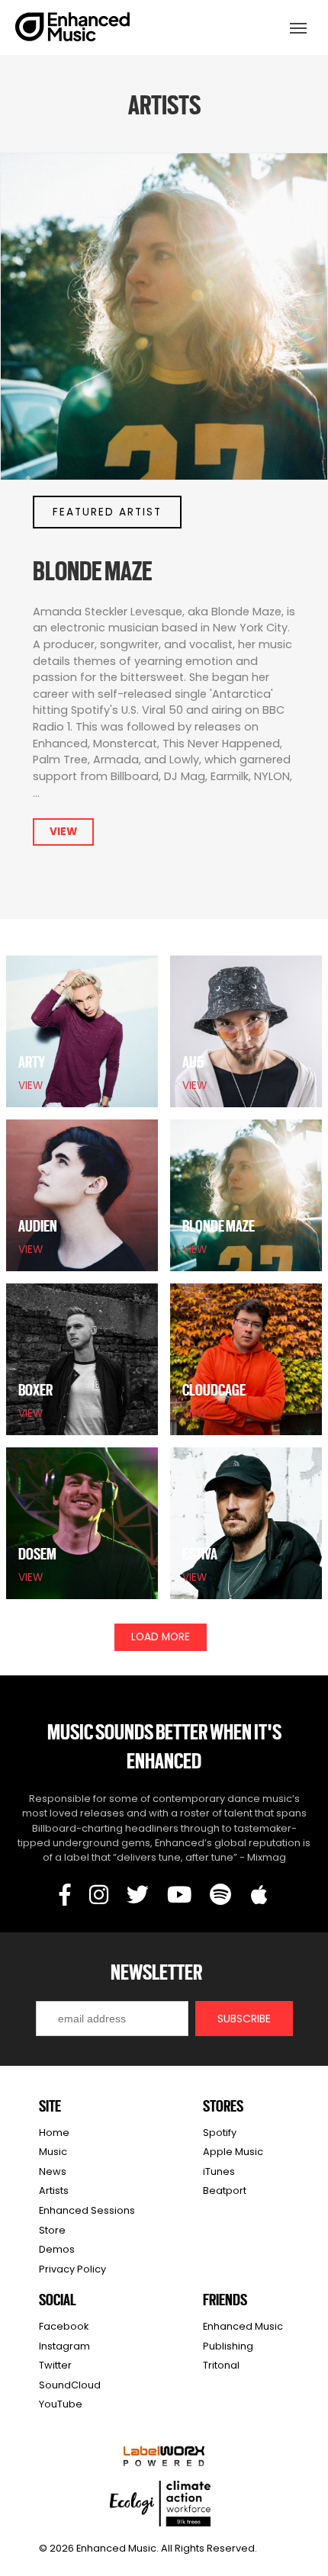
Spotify (220, 2133)
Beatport (225, 2191)
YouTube (61, 2404)
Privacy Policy (72, 2269)
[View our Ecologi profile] (160, 2504)
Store (52, 2230)
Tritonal (221, 2365)
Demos (57, 2249)
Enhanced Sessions (87, 2210)
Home (54, 2133)
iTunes (219, 2171)
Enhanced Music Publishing (243, 2336)
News (53, 2171)
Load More (161, 1637)
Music (53, 2152)
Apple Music (233, 2152)
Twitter (55, 2365)
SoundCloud (70, 2385)
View (63, 832)
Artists (54, 2191)
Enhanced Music (73, 30)
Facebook (64, 2326)
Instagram (64, 2346)
